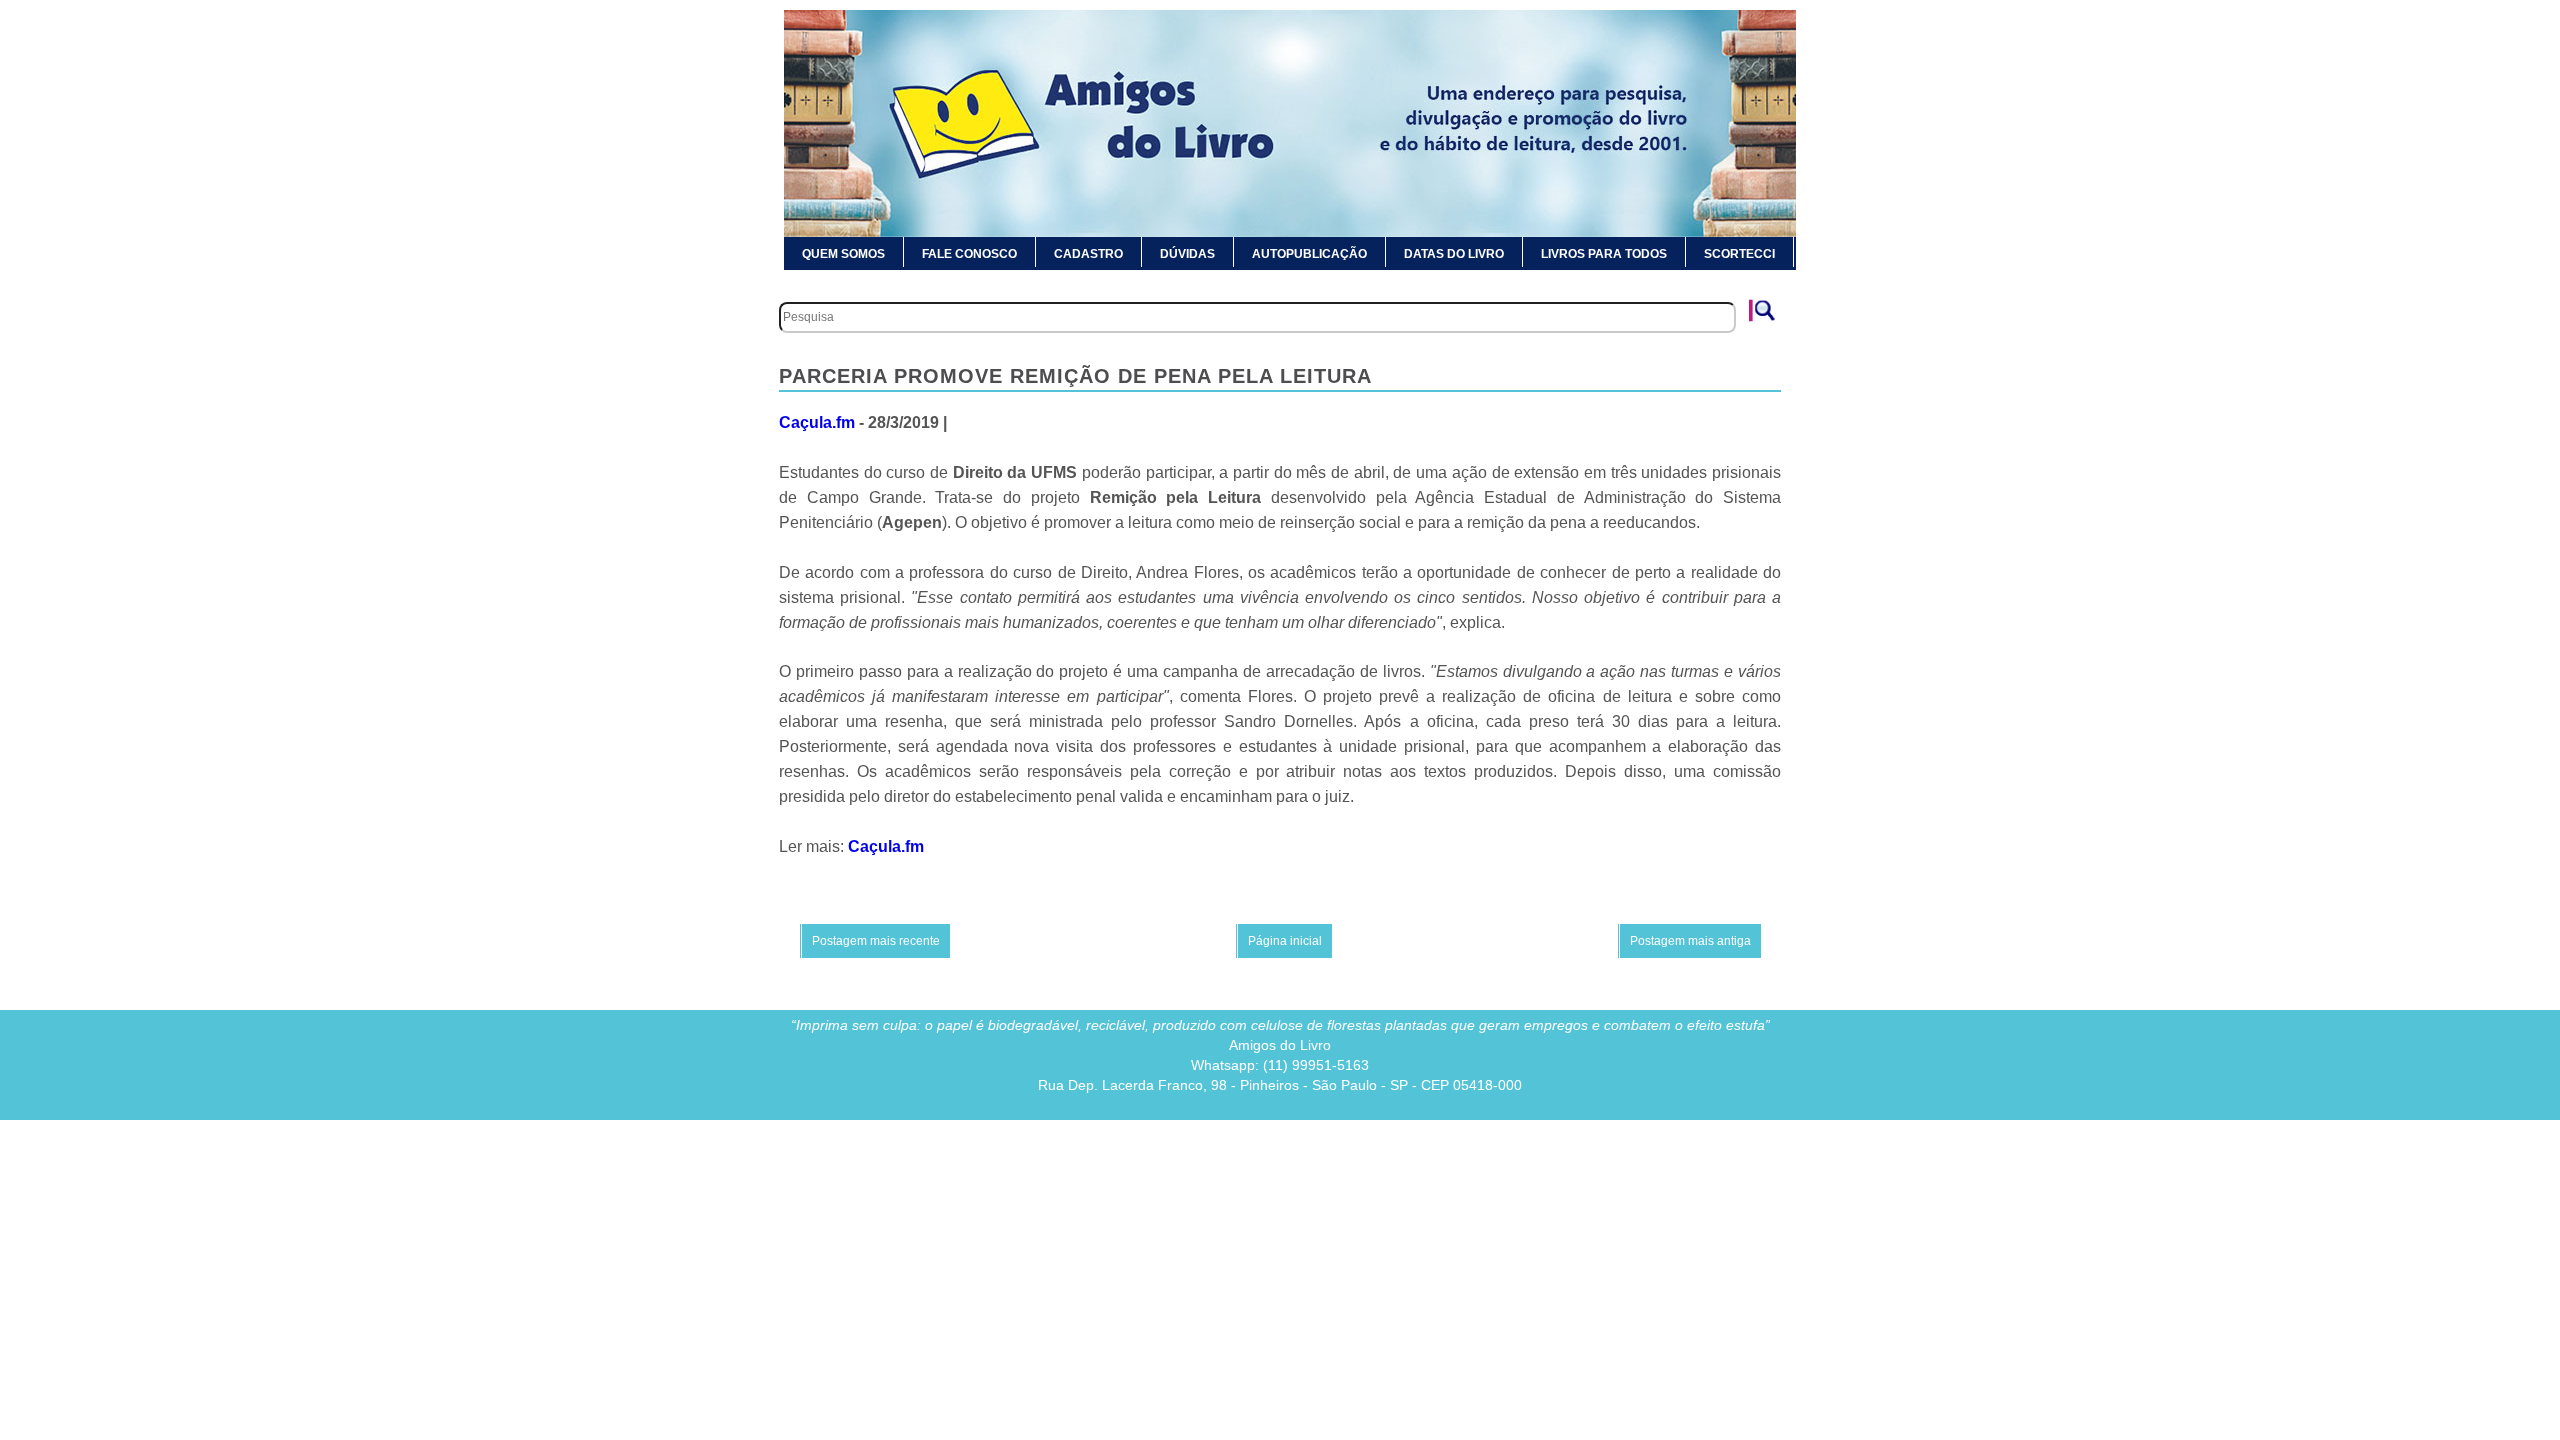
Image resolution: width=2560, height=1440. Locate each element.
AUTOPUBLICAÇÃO (1309, 254)
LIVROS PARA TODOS (1604, 254)
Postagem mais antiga (1690, 941)
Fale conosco (969, 254)
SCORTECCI (1739, 254)
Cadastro (1088, 254)
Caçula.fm (817, 422)
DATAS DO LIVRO (1454, 254)
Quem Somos (843, 254)
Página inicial (1285, 941)
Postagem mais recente (876, 941)
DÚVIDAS (1187, 254)
